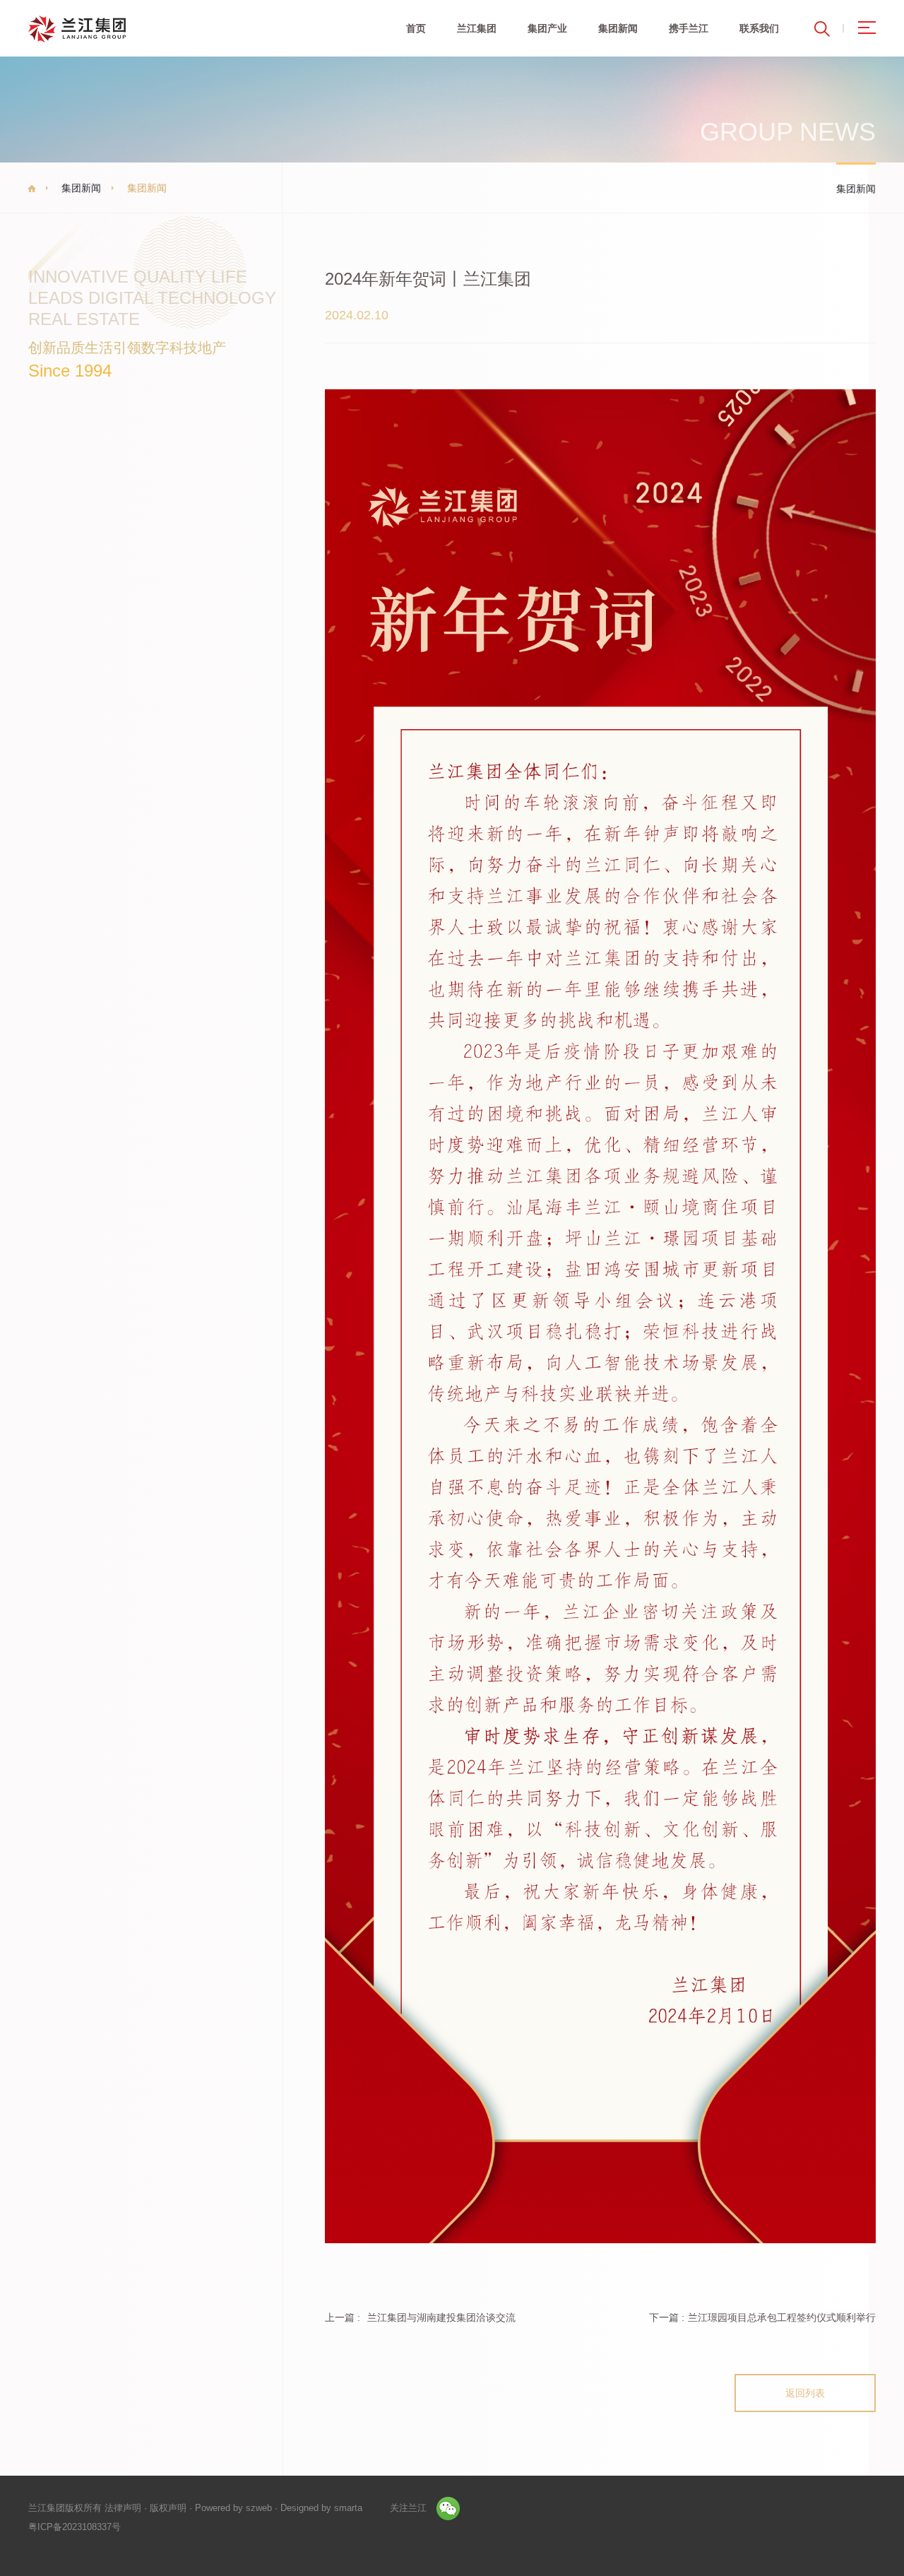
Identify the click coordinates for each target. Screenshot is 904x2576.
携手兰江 (689, 28)
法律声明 (123, 2508)
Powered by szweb (233, 2508)
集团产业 (547, 28)
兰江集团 (477, 28)
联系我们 (759, 28)
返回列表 (805, 2393)
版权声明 (168, 2508)
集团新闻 (618, 28)
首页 (416, 28)
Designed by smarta (321, 2508)
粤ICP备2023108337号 (75, 2527)
